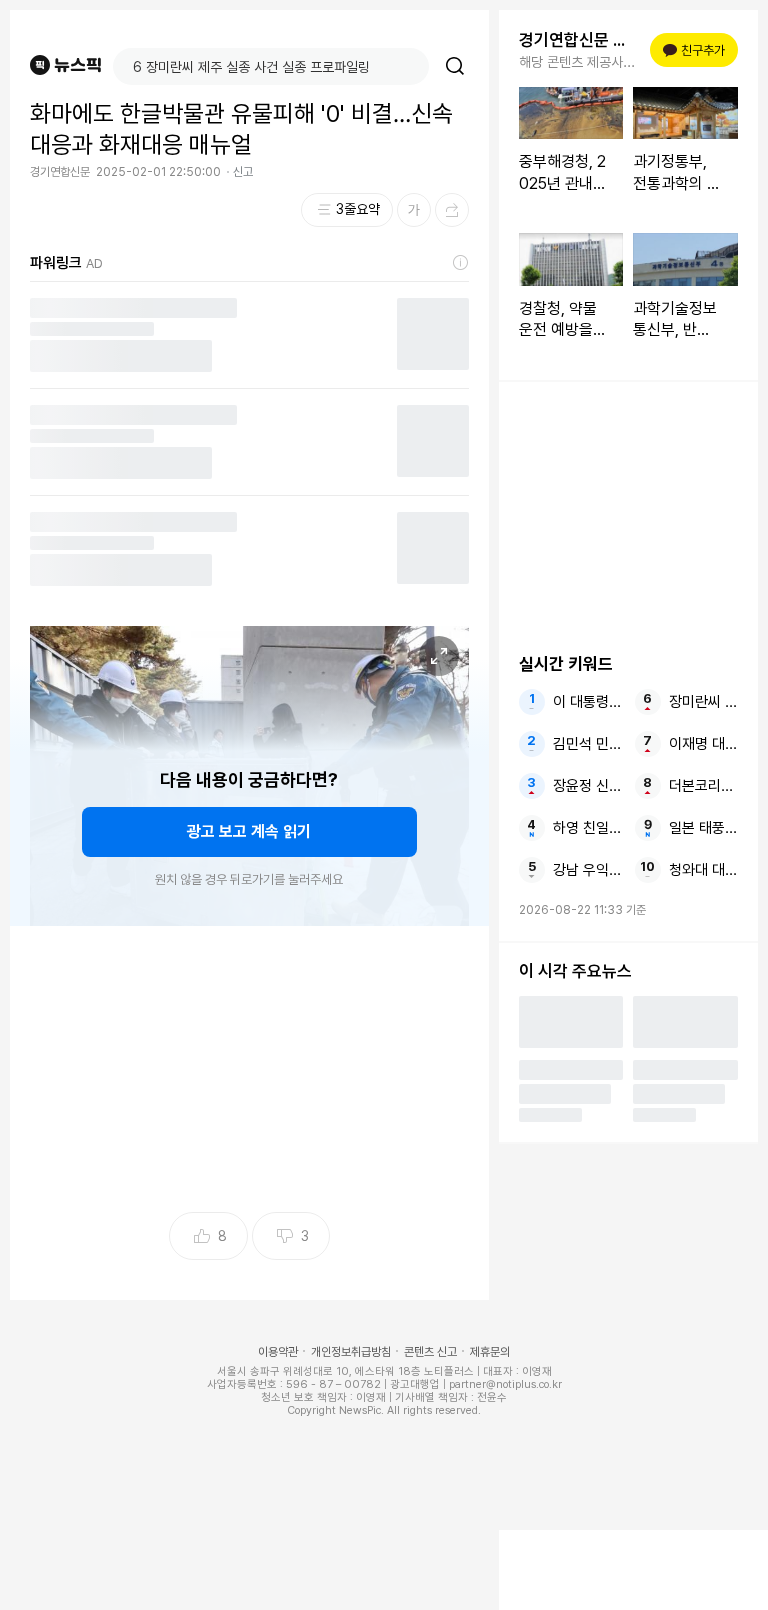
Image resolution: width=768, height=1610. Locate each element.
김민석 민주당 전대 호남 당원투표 (587, 744)
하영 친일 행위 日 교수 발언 (587, 828)
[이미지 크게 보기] (439, 656)
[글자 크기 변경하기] (414, 210)
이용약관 (278, 1352)
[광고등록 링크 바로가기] (461, 263)
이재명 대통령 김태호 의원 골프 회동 (703, 744)
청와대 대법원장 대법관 (703, 870)
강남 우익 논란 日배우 (587, 870)
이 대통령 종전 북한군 (587, 702)
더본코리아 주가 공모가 (703, 786)
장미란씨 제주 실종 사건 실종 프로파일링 (703, 702)
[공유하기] (452, 210)
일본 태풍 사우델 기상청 (703, 828)
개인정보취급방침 (351, 1352)
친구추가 (697, 50)
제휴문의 (490, 1352)
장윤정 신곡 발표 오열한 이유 (587, 786)
